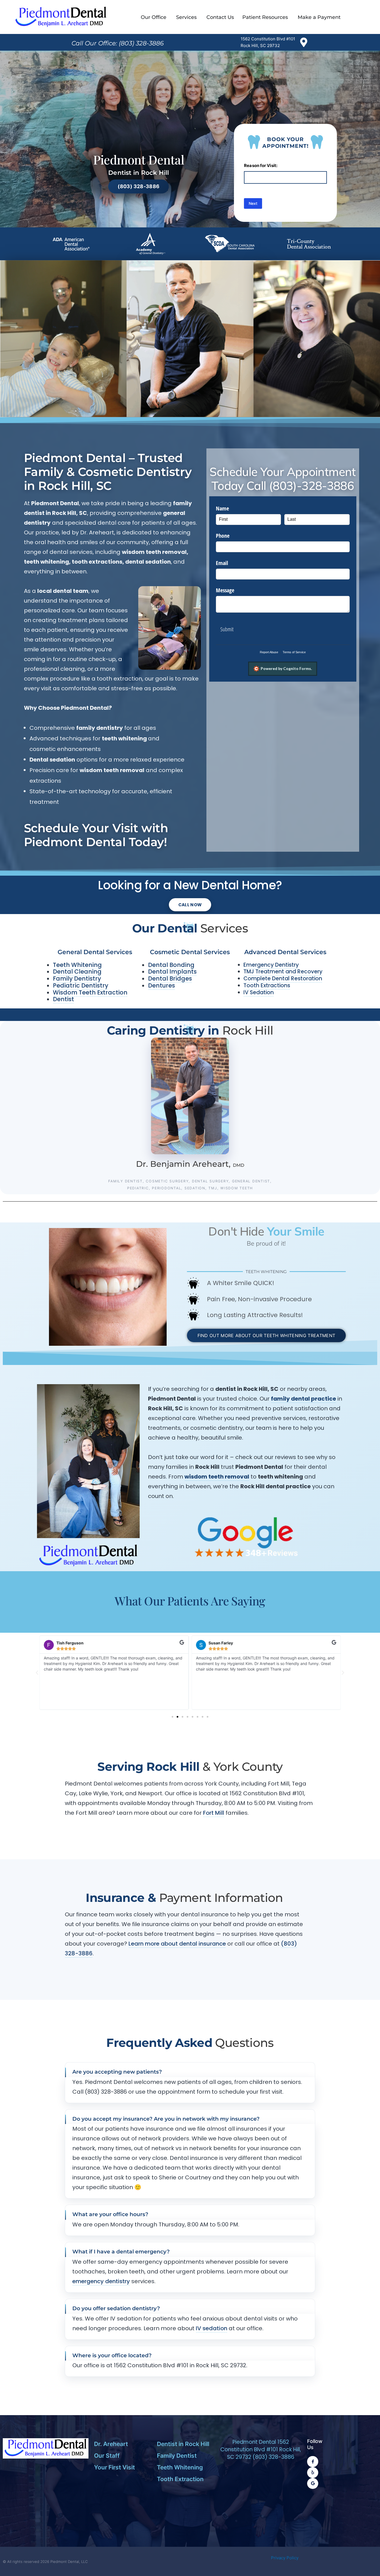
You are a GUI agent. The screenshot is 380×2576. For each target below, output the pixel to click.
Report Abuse (269, 652)
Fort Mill (214, 1813)
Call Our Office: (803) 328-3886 (118, 43)
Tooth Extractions (267, 985)
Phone (223, 536)
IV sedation (212, 2328)
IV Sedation (259, 992)
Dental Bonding (171, 965)
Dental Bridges (170, 978)
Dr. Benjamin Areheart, (190, 1164)
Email (222, 563)
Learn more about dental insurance (177, 1944)
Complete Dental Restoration (283, 978)
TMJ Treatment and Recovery (283, 972)
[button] (37, 1673)
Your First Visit (317, 314)
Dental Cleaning (77, 972)
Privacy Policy (286, 2558)
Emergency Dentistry (271, 965)
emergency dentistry (101, 2281)
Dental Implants (172, 972)
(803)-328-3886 (311, 486)
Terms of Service (294, 652)
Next (253, 203)
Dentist (63, 999)
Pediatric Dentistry (81, 985)
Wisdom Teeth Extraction (90, 992)
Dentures (161, 985)
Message (225, 590)
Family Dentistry (77, 978)
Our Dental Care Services (63, 314)
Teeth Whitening (77, 965)
